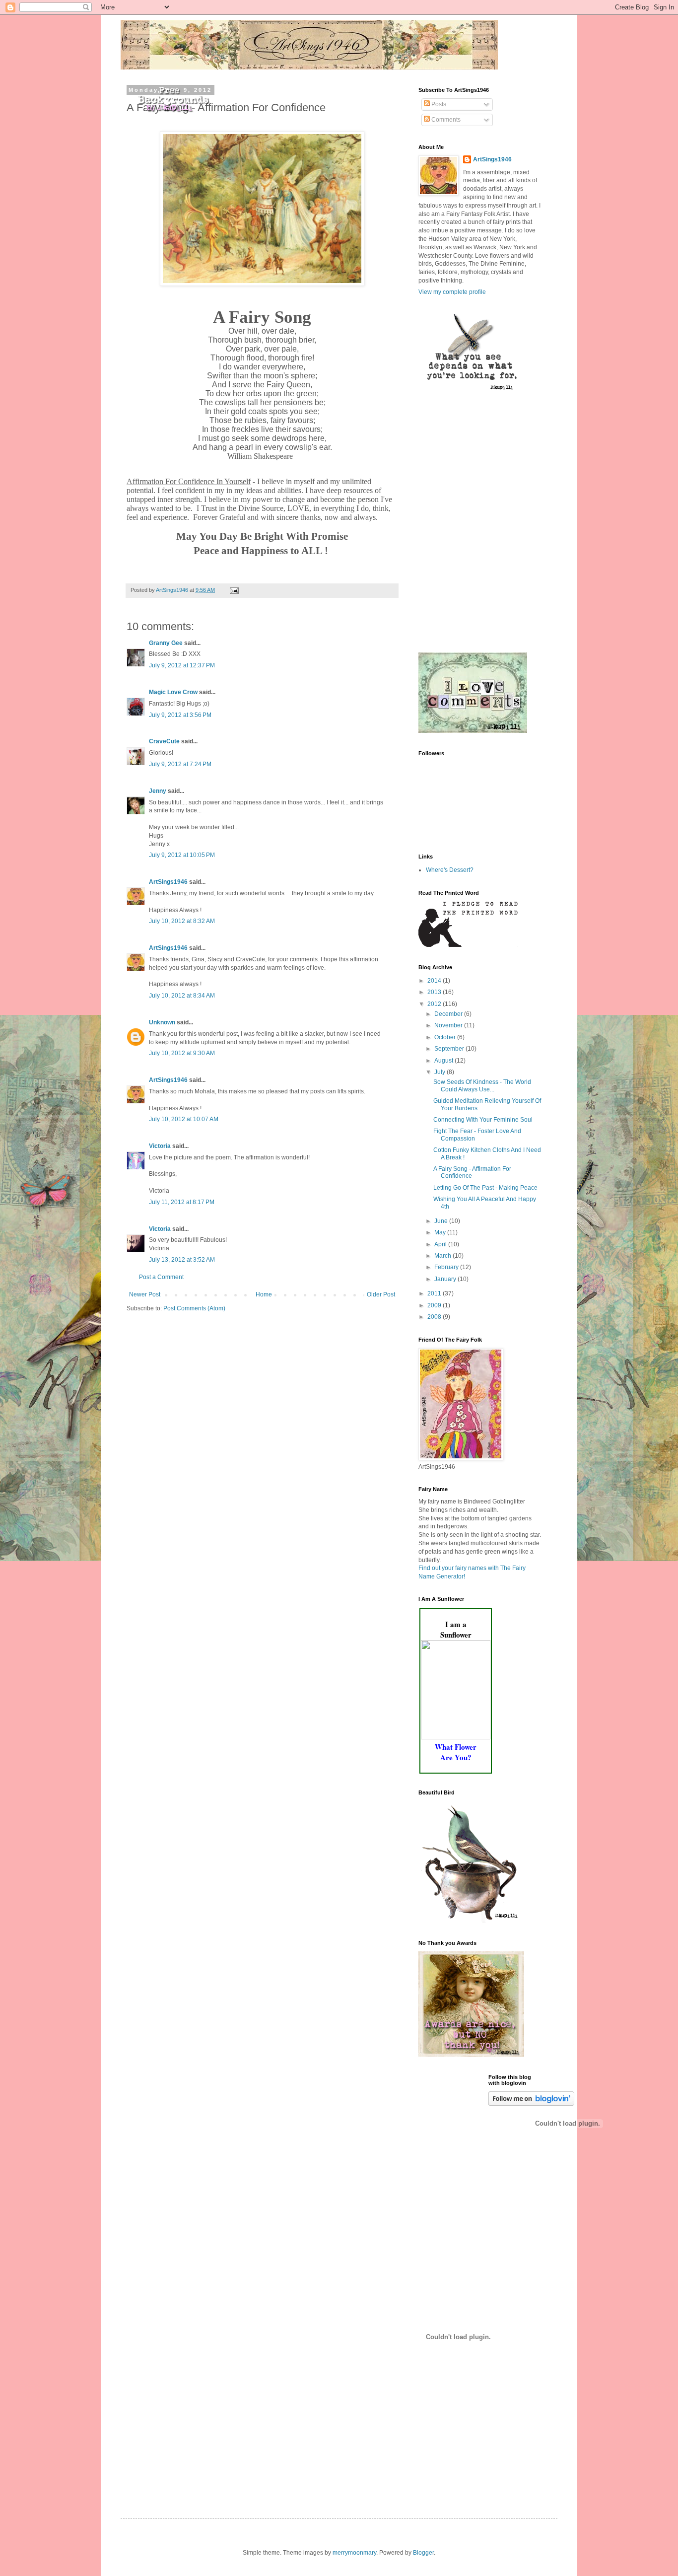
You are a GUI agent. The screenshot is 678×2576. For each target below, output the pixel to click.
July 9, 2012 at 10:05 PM (182, 855)
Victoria (160, 1146)
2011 (435, 1293)
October (446, 1037)
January (446, 1279)
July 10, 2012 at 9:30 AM (182, 1053)
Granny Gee (166, 643)
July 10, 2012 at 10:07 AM (184, 1119)
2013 (435, 992)
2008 (435, 1317)
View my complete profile (452, 292)
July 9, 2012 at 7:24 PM (180, 764)
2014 (435, 981)
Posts (438, 104)
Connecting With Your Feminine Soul (483, 1120)
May (441, 1232)
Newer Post (145, 1294)
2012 (435, 1004)
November (449, 1025)
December (449, 1014)
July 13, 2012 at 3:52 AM (182, 1260)
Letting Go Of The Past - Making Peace (485, 1188)
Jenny (158, 791)
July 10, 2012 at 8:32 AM (182, 921)
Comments (445, 120)
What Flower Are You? (456, 1752)
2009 (435, 1305)
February (447, 1267)
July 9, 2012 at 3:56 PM (180, 715)
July (441, 1072)
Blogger (423, 2553)
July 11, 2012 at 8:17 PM (182, 1202)
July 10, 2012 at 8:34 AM (182, 996)
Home (264, 1294)
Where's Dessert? (450, 870)
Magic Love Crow (173, 692)
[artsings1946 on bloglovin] (531, 2104)
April (441, 1244)
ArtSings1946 (168, 882)
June (442, 1221)
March (443, 1256)
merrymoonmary (354, 2553)
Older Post (381, 1294)
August (444, 1061)
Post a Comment (161, 1277)
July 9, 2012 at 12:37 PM (182, 665)
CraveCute (164, 741)
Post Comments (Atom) (194, 1308)
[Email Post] (234, 590)
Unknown (162, 1022)
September (450, 1049)
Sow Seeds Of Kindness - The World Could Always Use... (482, 1085)
